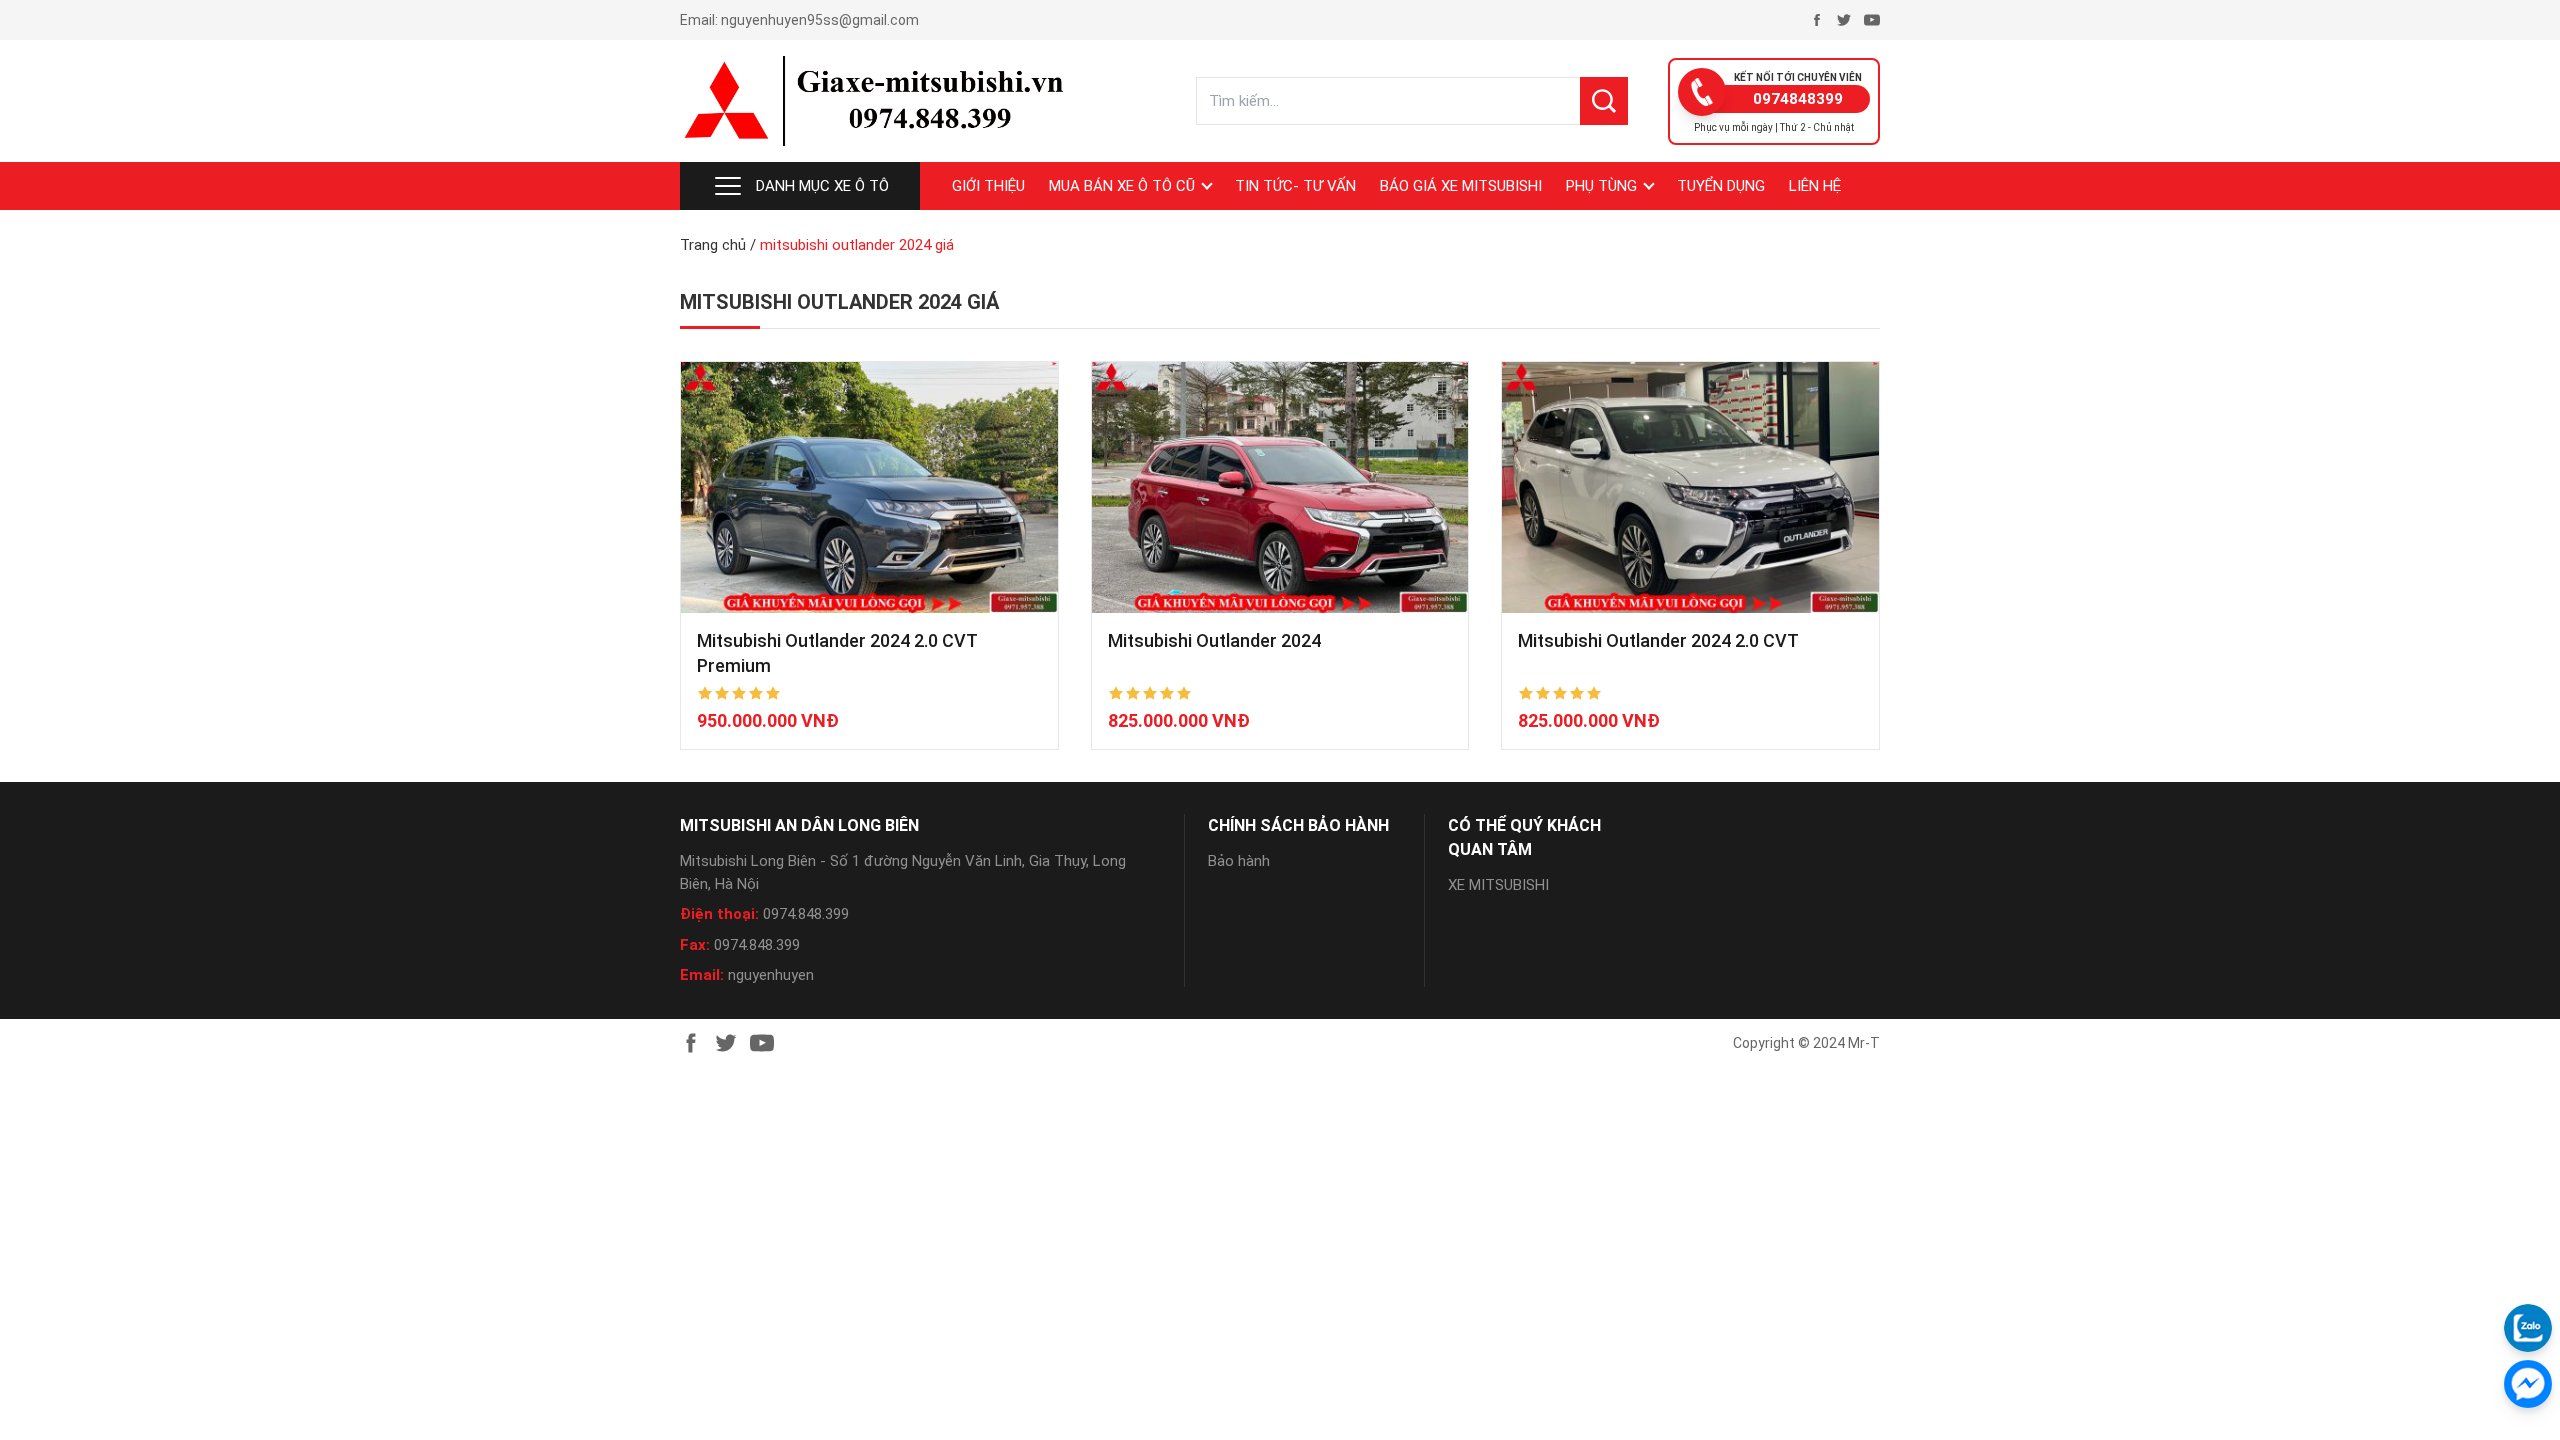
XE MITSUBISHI (1498, 885)
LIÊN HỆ (1815, 186)
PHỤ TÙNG (1601, 186)
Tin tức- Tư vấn (1295, 186)
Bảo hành (1239, 861)
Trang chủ (713, 245)
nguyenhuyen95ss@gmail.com (820, 20)
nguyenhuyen (771, 975)
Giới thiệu (988, 186)
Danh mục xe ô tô (822, 186)
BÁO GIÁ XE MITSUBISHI (1461, 186)
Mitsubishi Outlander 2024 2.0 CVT (1658, 640)
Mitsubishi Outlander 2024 (1214, 640)
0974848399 (1798, 99)
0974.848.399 (806, 914)
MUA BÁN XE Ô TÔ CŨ (1122, 186)
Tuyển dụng (1721, 186)
